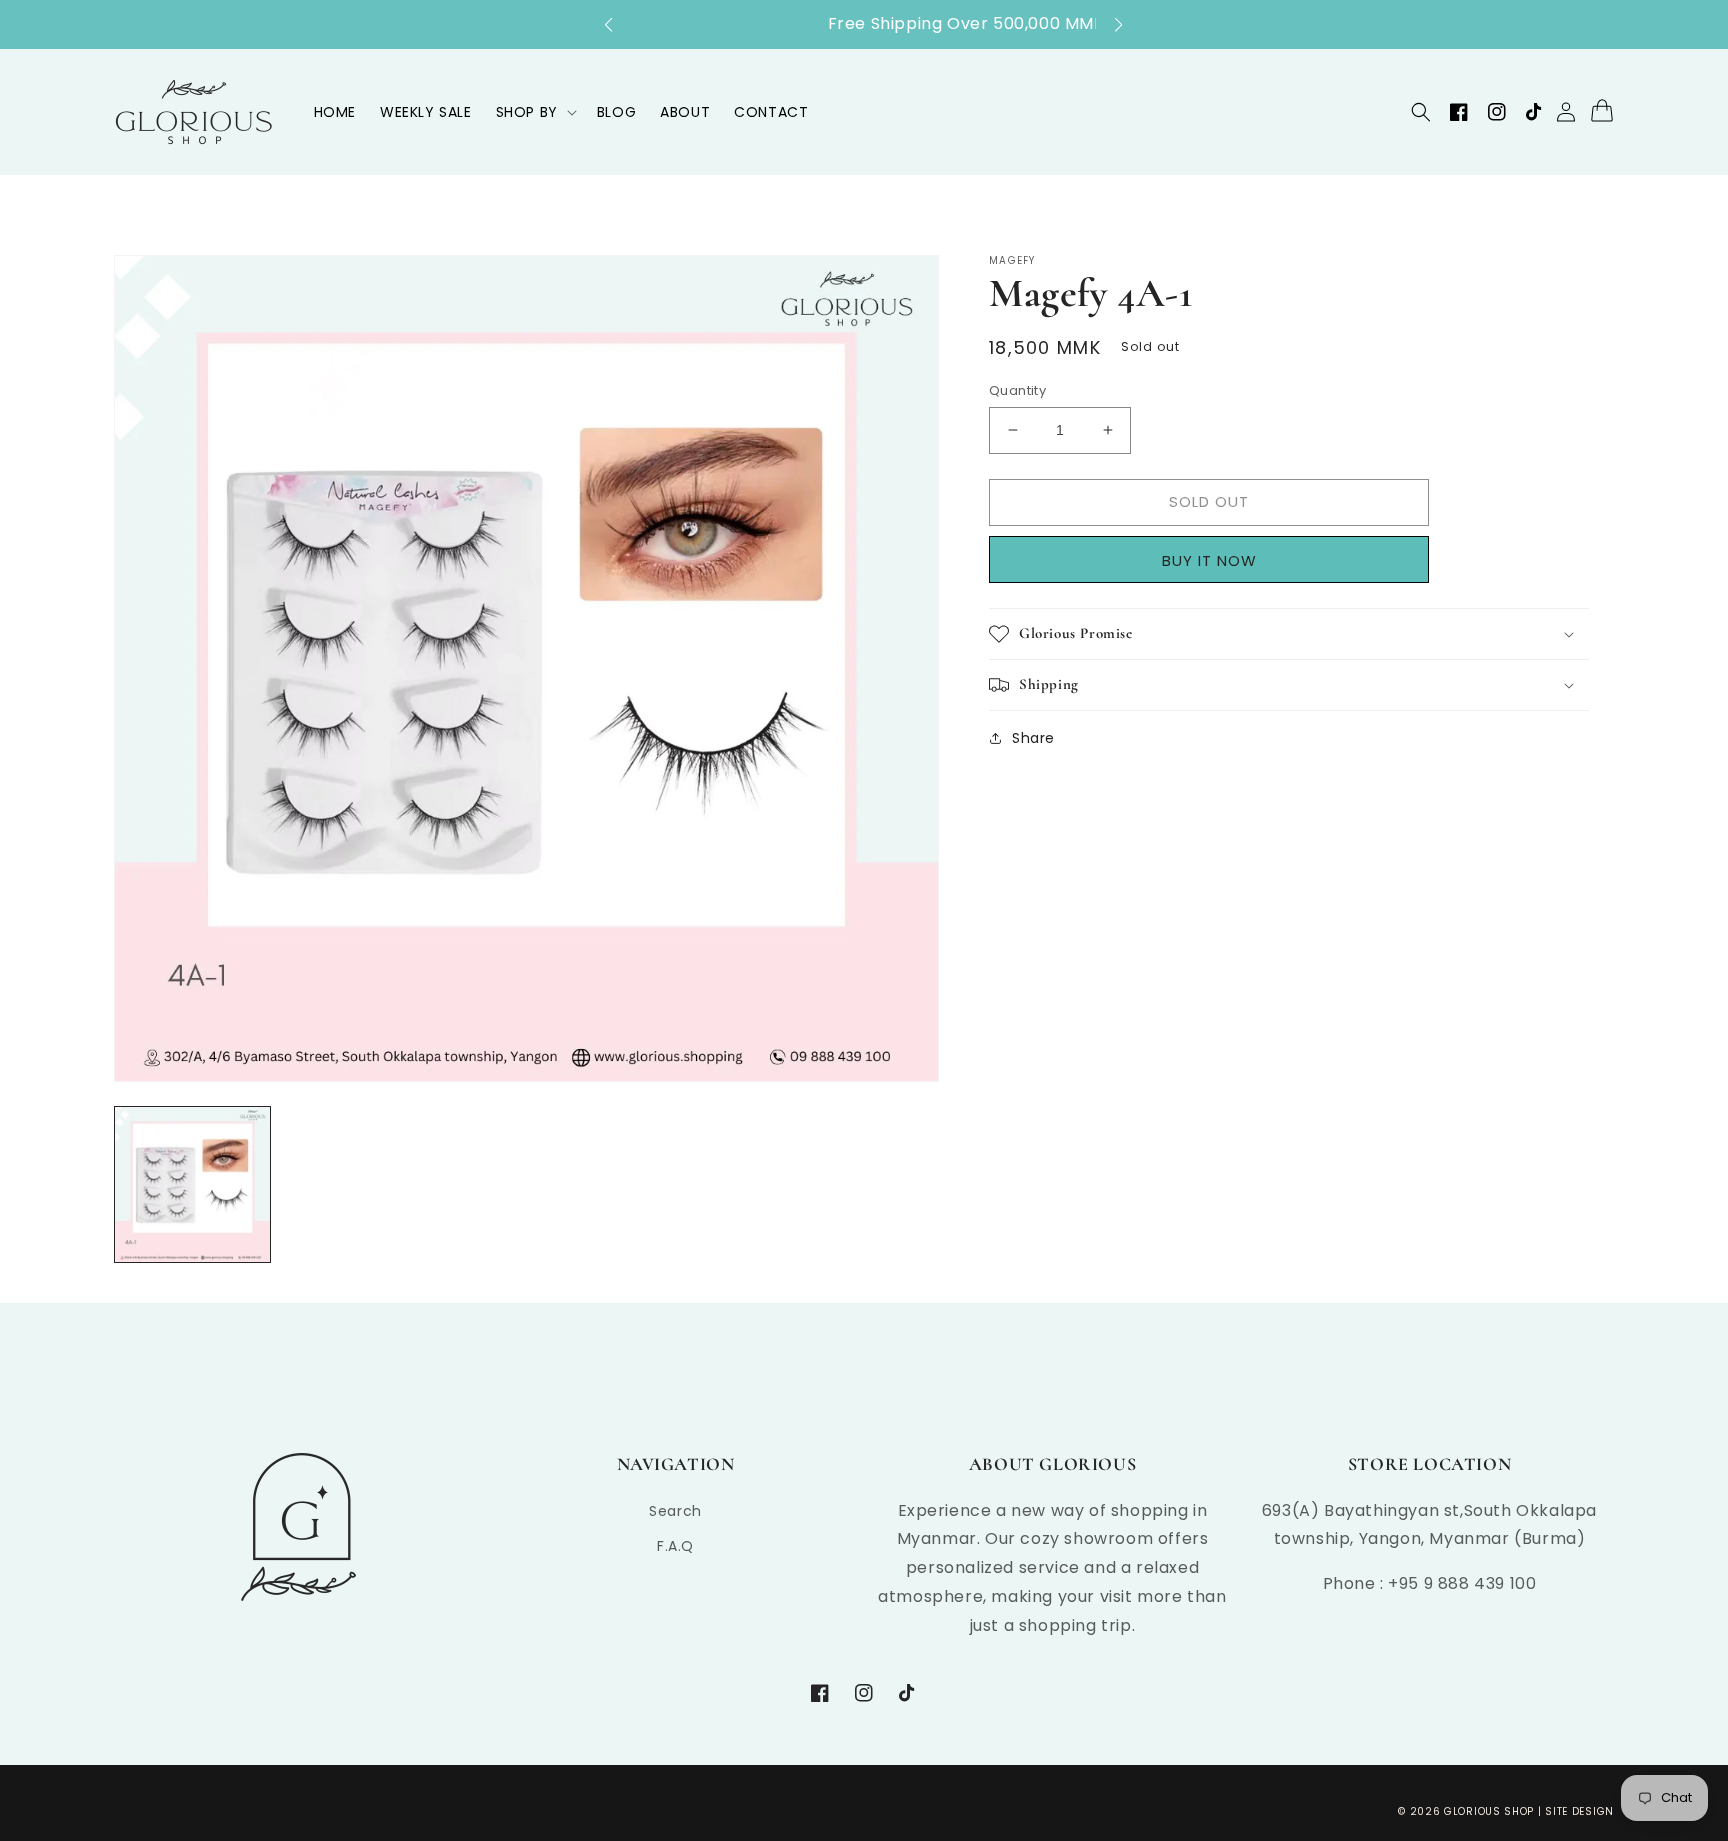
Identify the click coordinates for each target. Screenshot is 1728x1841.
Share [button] (1033, 738)
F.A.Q (675, 1546)
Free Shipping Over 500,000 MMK (863, 23)
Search (675, 1511)
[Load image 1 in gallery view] (192, 1184)
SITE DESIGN (1579, 1811)
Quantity (1017, 390)
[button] (618, 25)
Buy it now (1216, 560)
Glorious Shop (1489, 1811)
